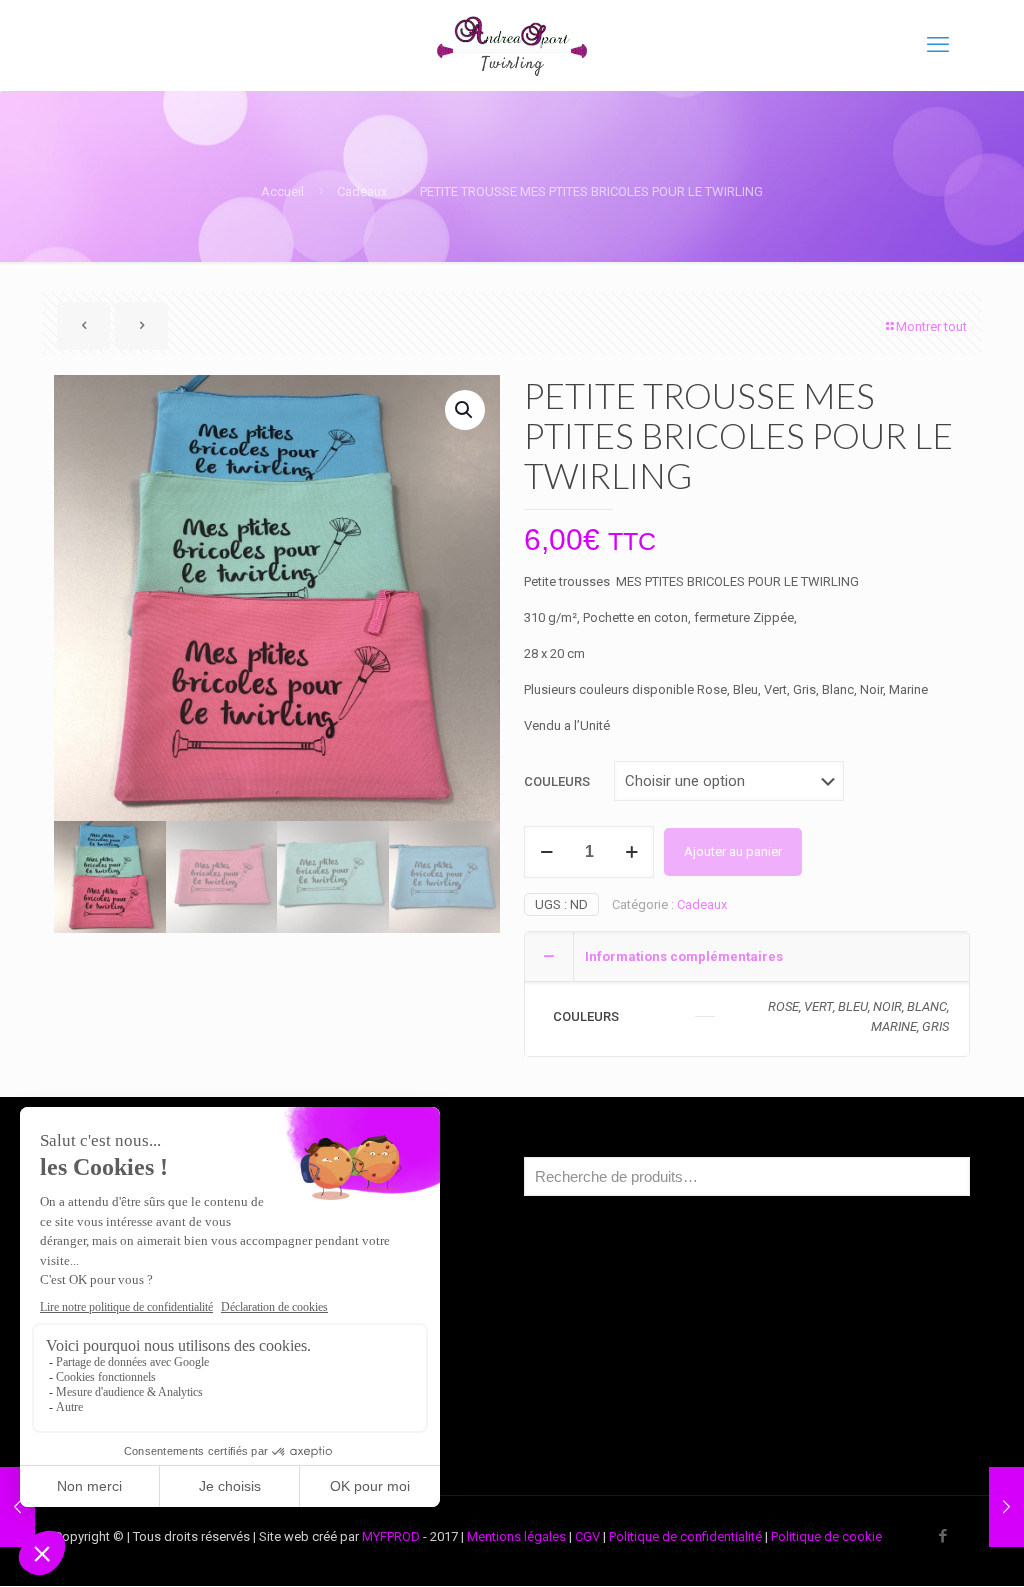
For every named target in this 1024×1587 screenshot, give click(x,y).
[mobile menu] (938, 45)
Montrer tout (931, 326)
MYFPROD (391, 1536)
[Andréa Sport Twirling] (512, 45)
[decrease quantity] (546, 852)
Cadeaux (362, 191)
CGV (587, 1536)
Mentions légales (516, 1536)
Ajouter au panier (733, 851)
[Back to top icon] (928, 1546)
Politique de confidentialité (685, 1536)
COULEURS (557, 781)
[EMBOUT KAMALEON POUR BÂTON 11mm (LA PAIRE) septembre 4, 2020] (1006, 1507)
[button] (465, 410)
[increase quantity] (631, 852)
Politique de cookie (826, 1536)
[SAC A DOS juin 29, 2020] (17, 1507)
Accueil (282, 191)
